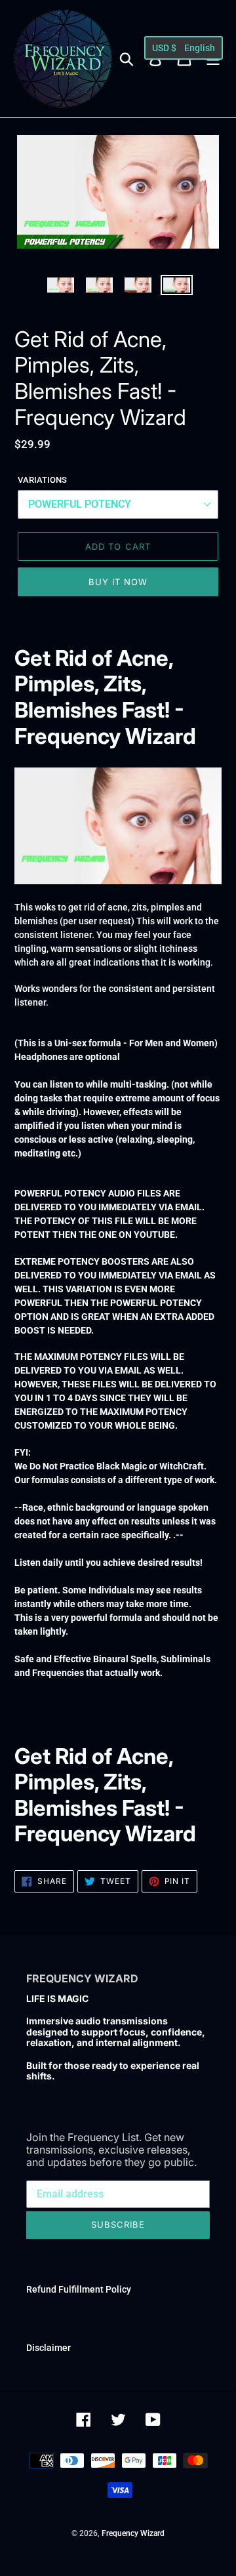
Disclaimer (49, 2348)
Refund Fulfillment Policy (79, 2289)
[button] (184, 48)
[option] (61, 289)
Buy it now (118, 582)
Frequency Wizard (133, 2533)
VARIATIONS (42, 480)
